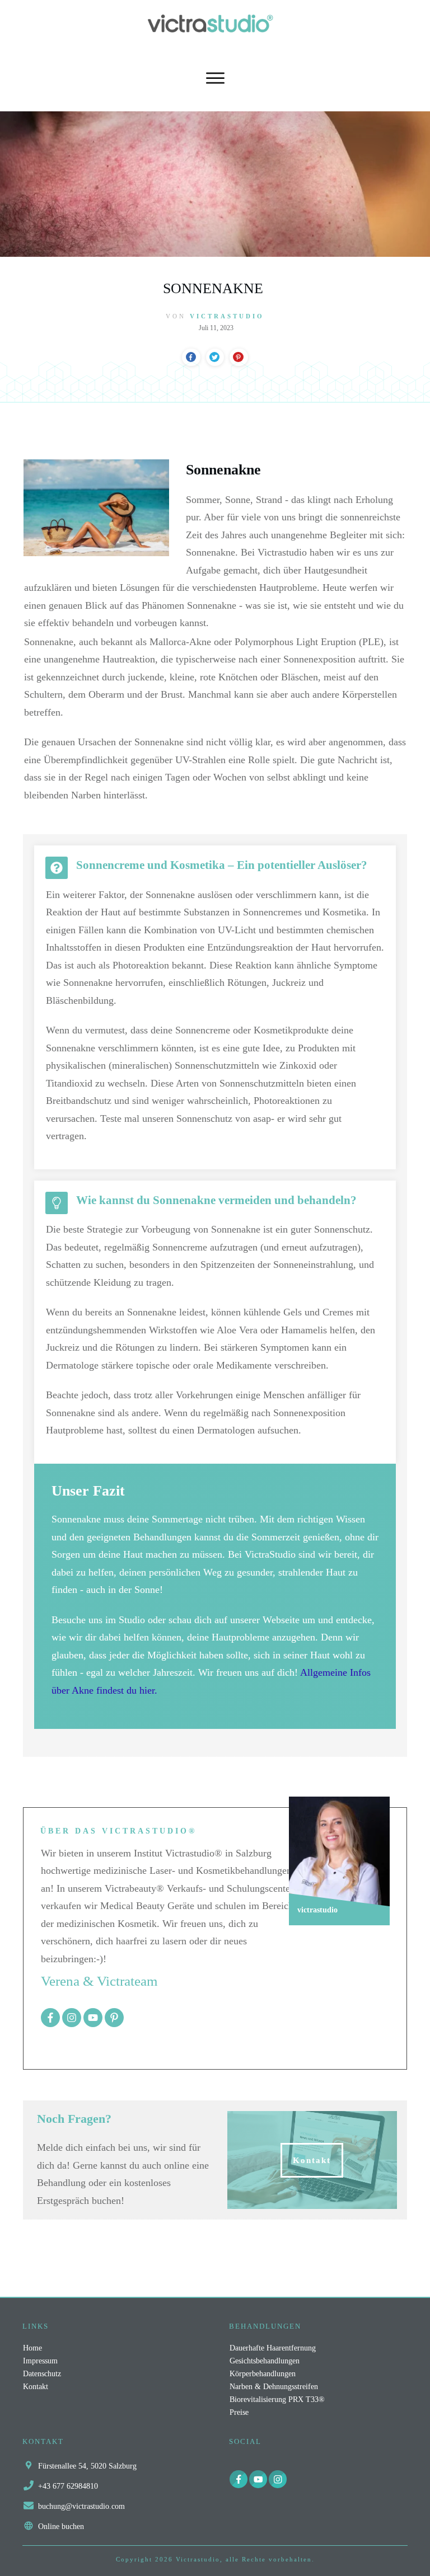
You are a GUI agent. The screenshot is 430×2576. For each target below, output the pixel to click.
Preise (239, 2412)
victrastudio (227, 316)
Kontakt (36, 2387)
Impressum (40, 2361)
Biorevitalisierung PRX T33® (277, 2399)
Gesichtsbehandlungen (265, 2361)
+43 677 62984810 (68, 2486)
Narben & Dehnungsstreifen (274, 2387)
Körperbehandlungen (263, 2374)
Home (32, 2348)
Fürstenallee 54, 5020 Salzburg (87, 2466)
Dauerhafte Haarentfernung (273, 2348)
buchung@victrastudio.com (81, 2506)
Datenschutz (42, 2374)
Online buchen (61, 2526)
